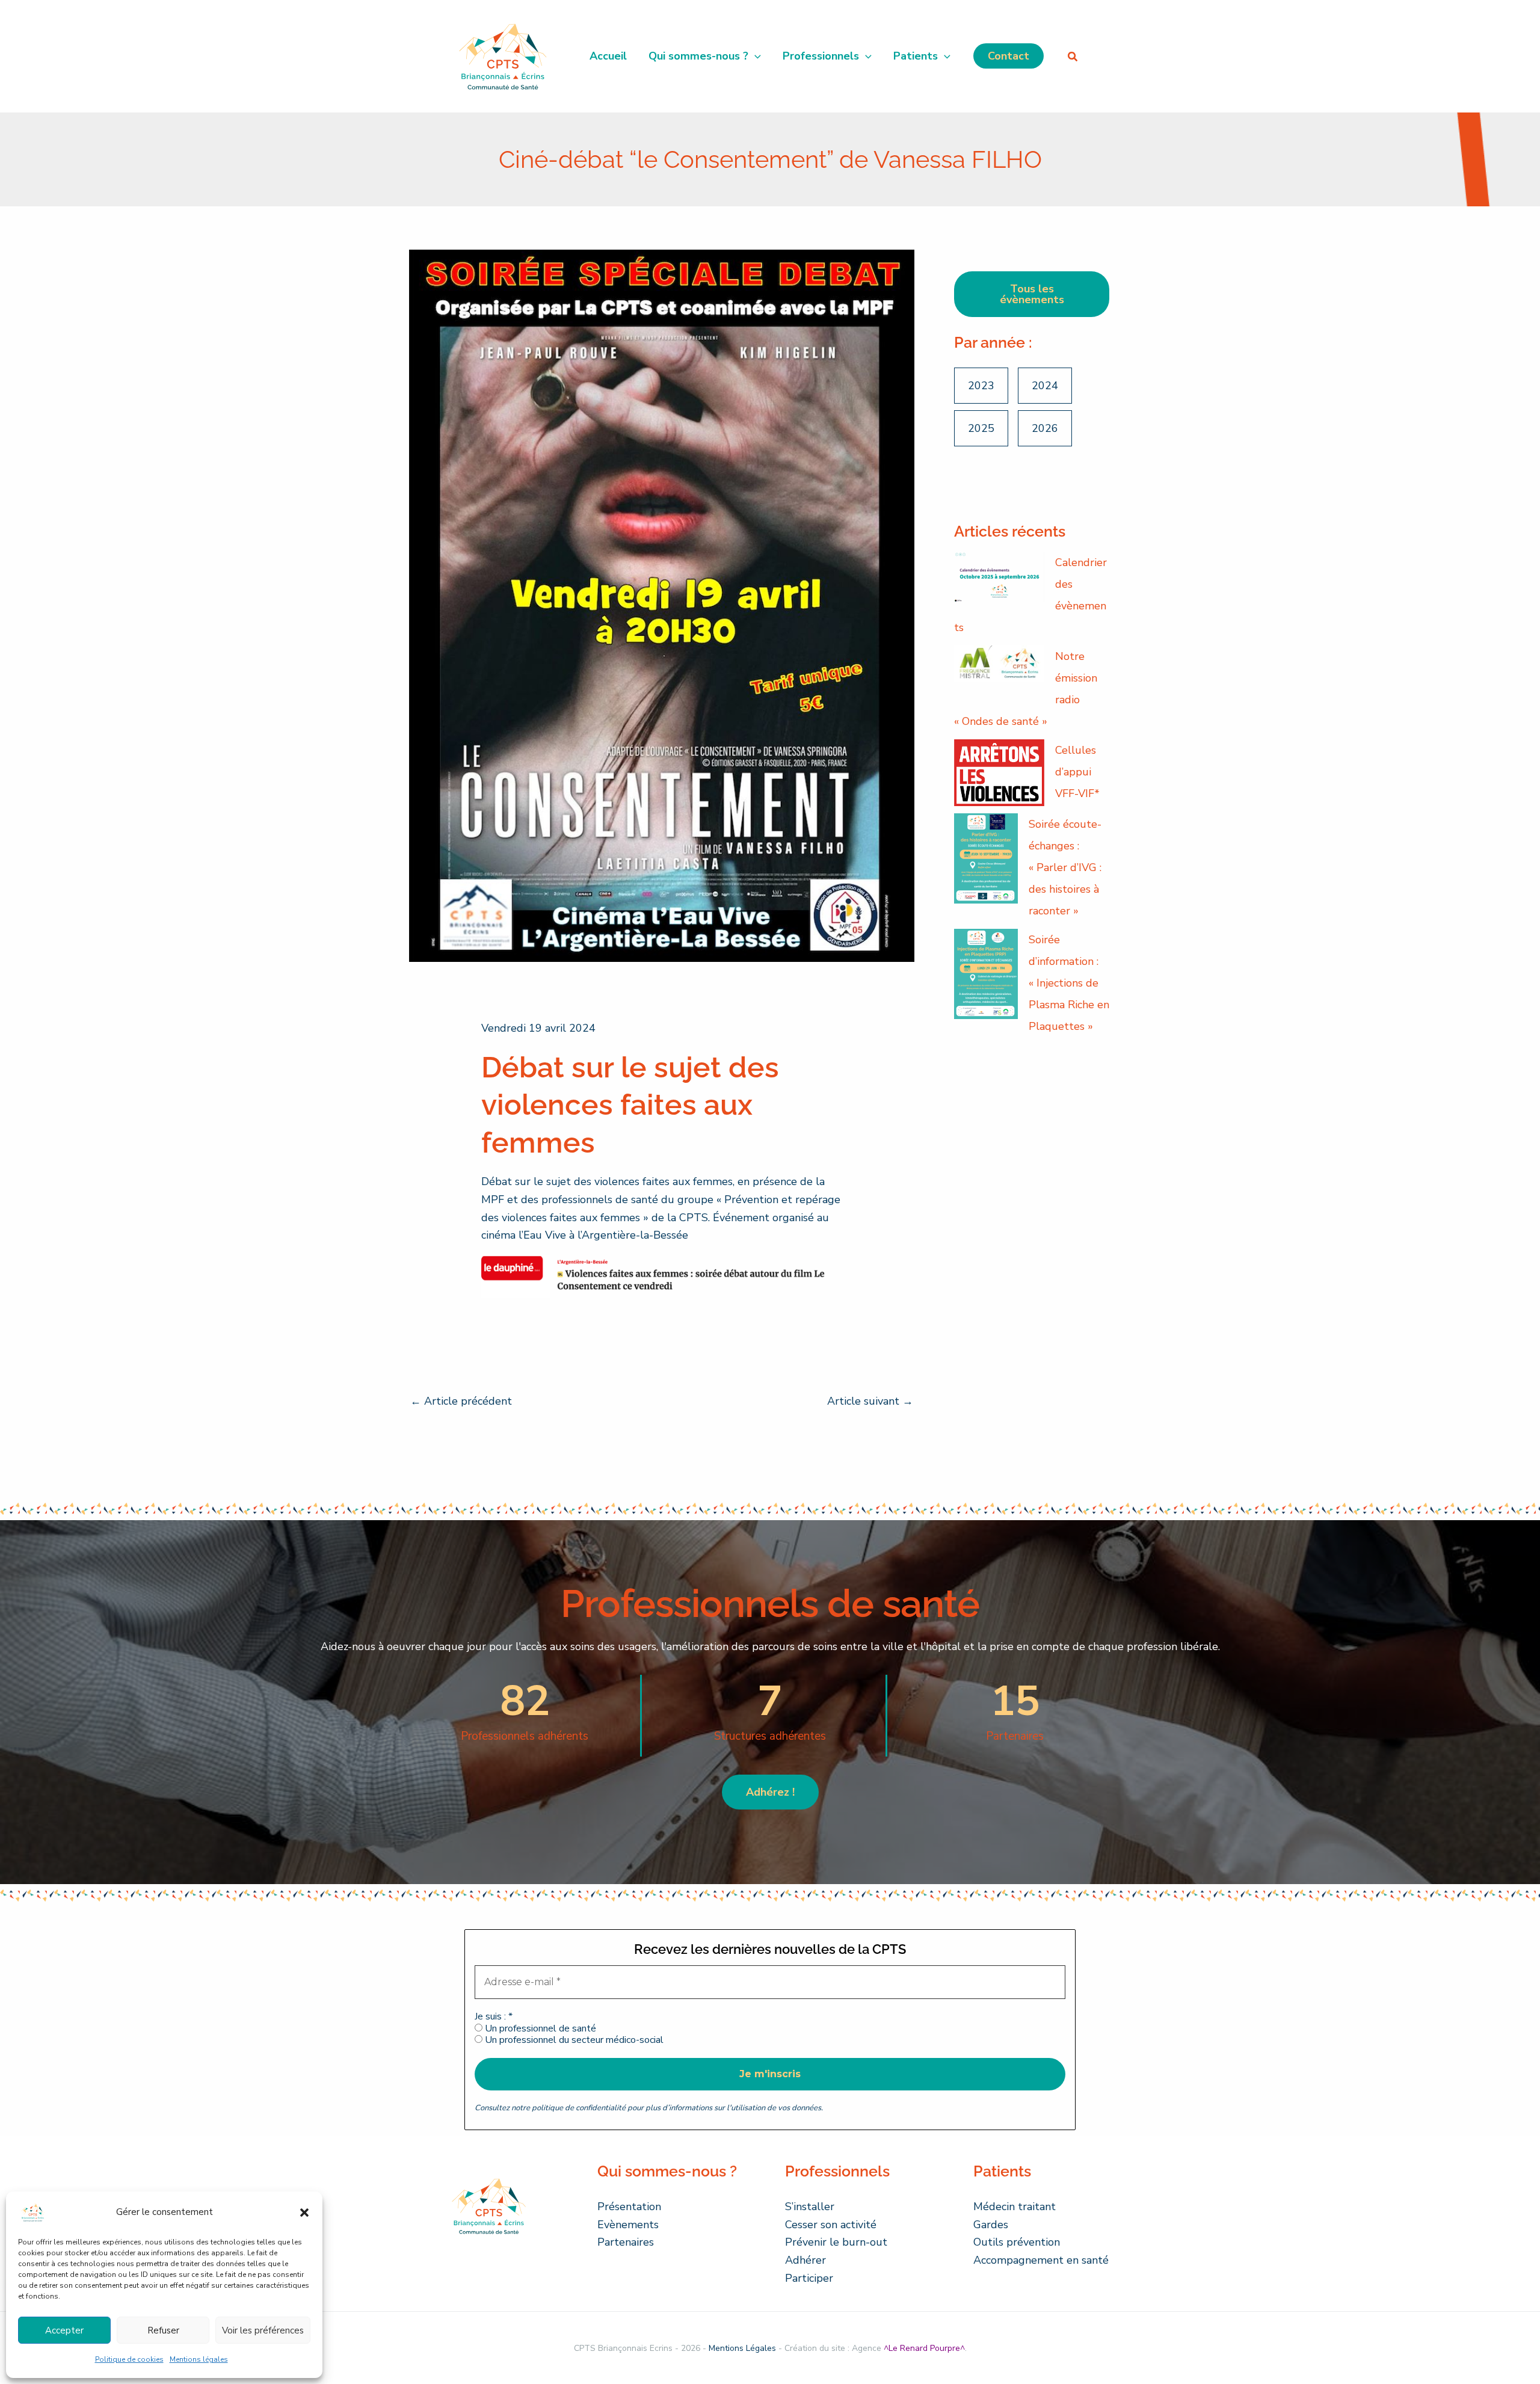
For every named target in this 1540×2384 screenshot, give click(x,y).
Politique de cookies (129, 2359)
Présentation (629, 2207)
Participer (809, 2278)
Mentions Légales (742, 2348)
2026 (1045, 428)
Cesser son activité (831, 2225)
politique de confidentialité (579, 2108)
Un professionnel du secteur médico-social (573, 2040)
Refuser (163, 2330)
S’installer (810, 2207)
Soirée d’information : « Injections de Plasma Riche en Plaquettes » (1069, 983)
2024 (1045, 386)
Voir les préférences (263, 2330)
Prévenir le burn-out (836, 2242)
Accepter (64, 2330)
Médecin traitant (1015, 2207)
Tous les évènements (1032, 294)
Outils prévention (1017, 2242)
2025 (981, 428)
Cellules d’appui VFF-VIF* (1077, 772)
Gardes (991, 2225)
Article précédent (461, 1401)
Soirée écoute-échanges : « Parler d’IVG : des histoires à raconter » (1065, 867)
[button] (304, 2213)
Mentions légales (199, 2359)
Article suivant (870, 1401)
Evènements (628, 2225)
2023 (981, 386)
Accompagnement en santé (1041, 2260)
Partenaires (626, 2242)
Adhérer (805, 2260)
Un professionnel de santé (539, 2029)
